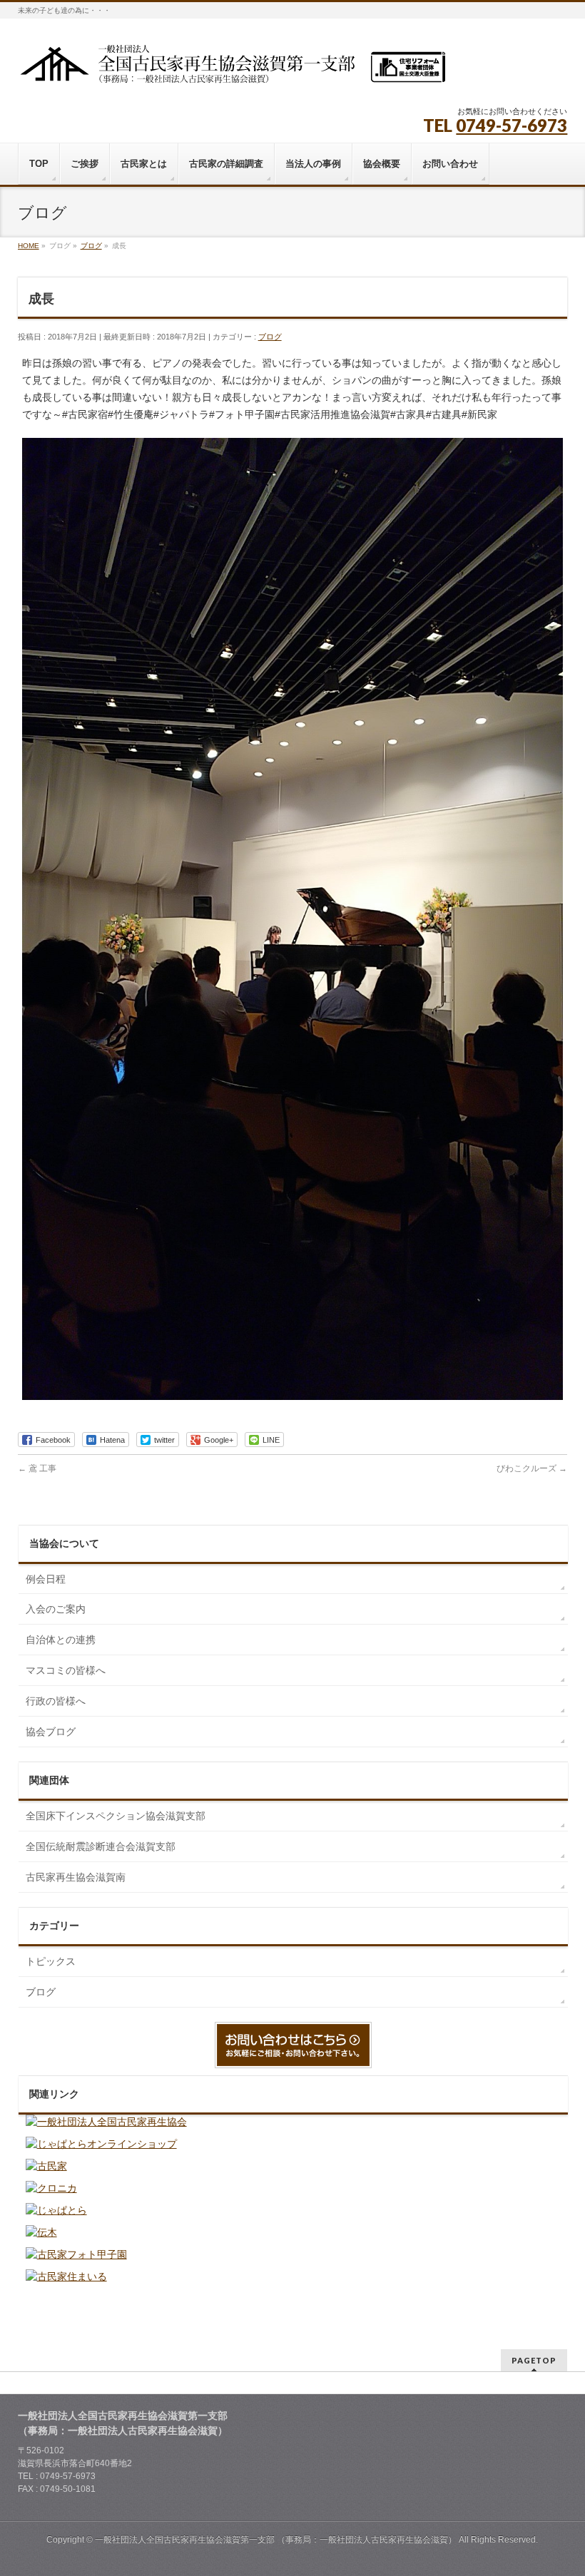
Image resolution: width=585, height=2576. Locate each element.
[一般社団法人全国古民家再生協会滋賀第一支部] (232, 69)
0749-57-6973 (512, 125)
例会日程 (46, 1579)
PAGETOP (534, 2360)
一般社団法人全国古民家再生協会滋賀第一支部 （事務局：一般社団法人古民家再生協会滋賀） (276, 2540)
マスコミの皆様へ (66, 1670)
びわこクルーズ (532, 1468)
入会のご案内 (56, 1609)
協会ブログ (51, 1732)
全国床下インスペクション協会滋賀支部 (116, 1816)
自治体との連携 (61, 1640)
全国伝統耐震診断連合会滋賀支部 (101, 1846)
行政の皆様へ (56, 1701)
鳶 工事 (37, 1468)
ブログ (270, 337)
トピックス (51, 1961)
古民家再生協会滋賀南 (76, 1877)
